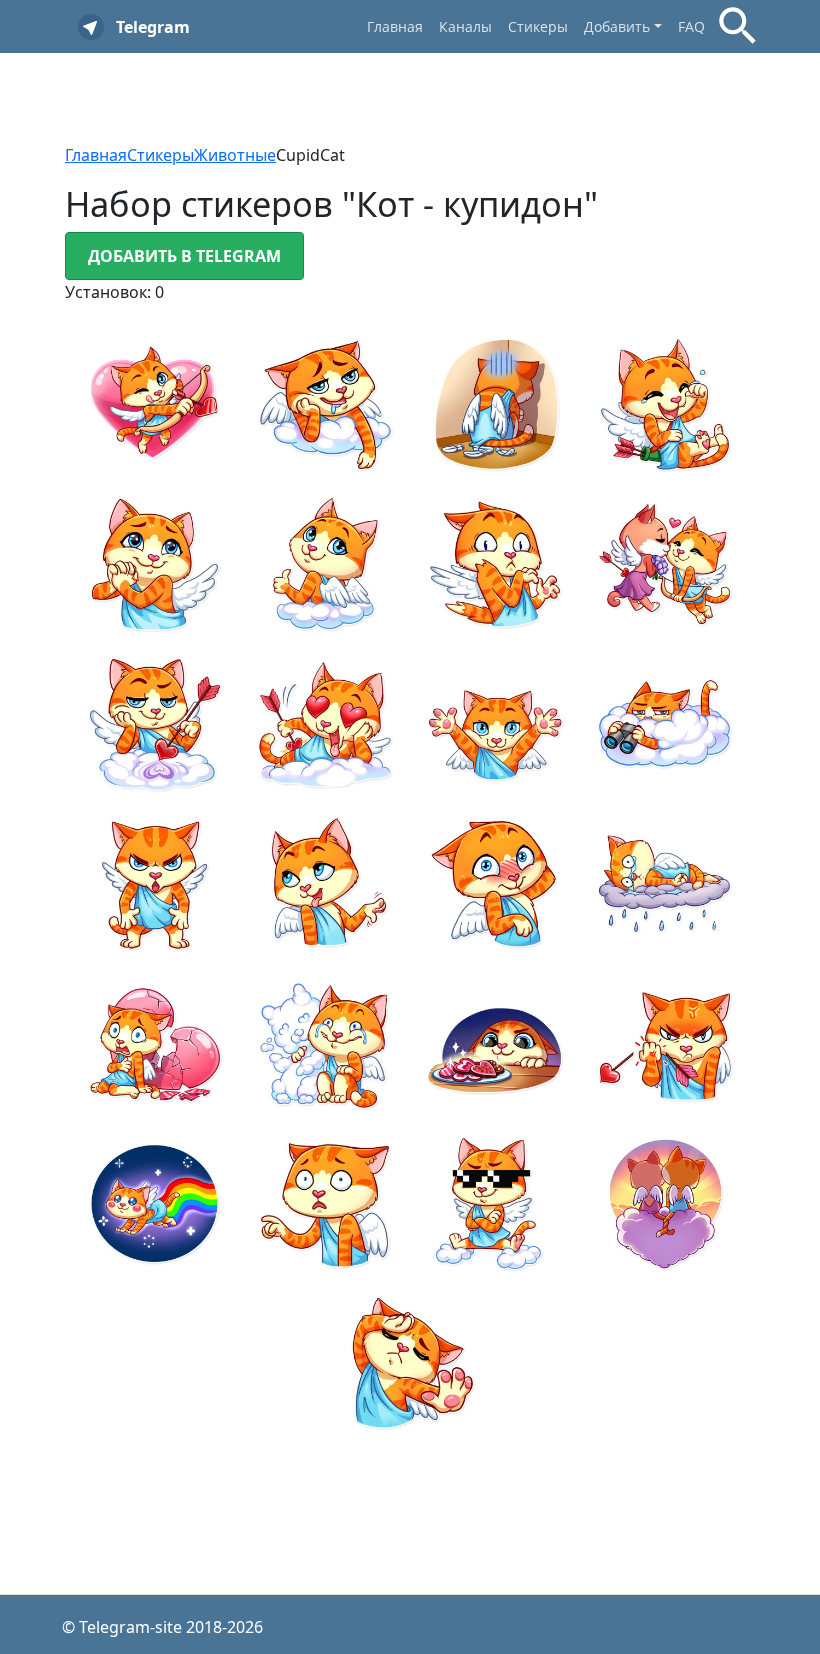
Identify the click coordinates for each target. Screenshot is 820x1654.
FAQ (691, 26)
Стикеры (538, 26)
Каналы (465, 26)
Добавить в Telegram (184, 256)
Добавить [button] (617, 26)
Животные (235, 155)
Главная (395, 26)
